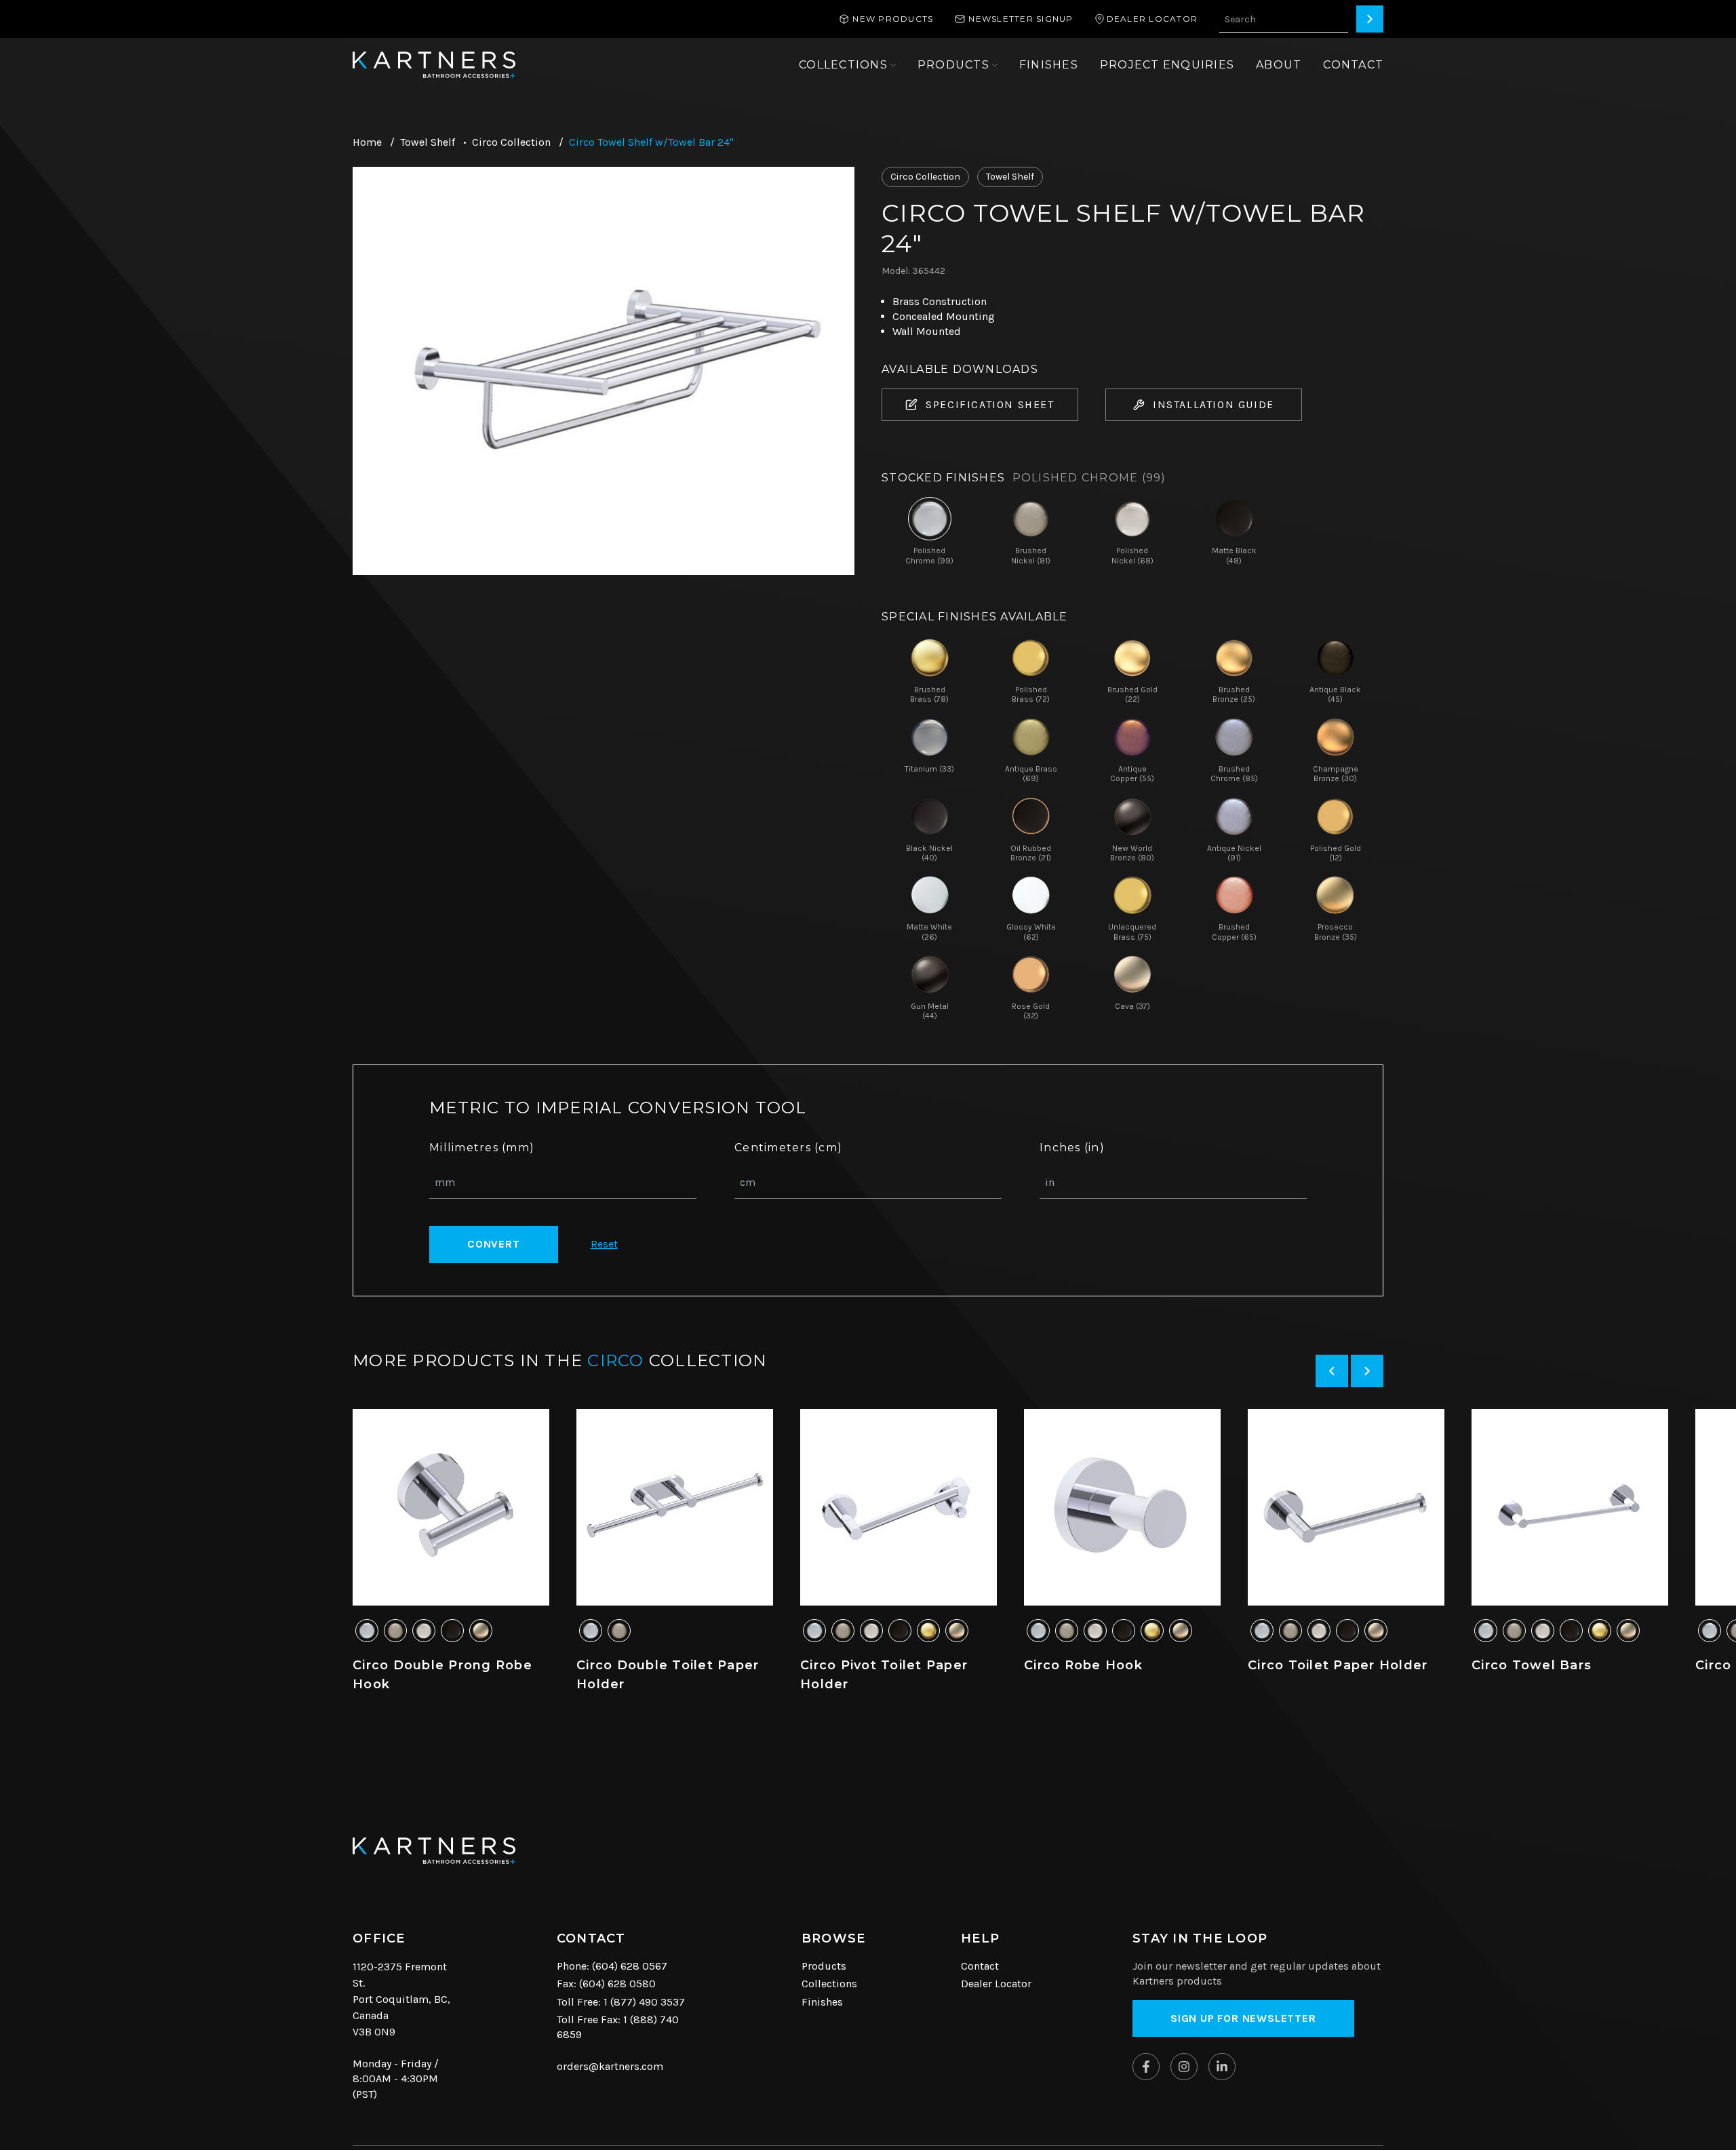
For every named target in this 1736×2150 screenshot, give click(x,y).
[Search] (1370, 19)
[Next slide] (1367, 1371)
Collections (829, 1984)
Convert (494, 1244)
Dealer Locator (996, 1984)
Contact (980, 1966)
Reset (604, 1244)
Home (367, 142)
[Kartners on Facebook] (1146, 2067)
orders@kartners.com (610, 2066)
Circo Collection (511, 142)
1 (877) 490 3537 (644, 2002)
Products (824, 1966)
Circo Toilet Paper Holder (1338, 1665)
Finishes (822, 2002)
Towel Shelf (428, 142)
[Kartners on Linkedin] (1222, 2067)
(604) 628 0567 (630, 1966)
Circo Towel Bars (1532, 1665)
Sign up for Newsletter (1243, 2018)
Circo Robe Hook (1083, 1665)
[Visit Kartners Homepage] (434, 1851)
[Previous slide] (1332, 1371)
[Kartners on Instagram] (1184, 2067)
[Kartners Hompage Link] (434, 65)
